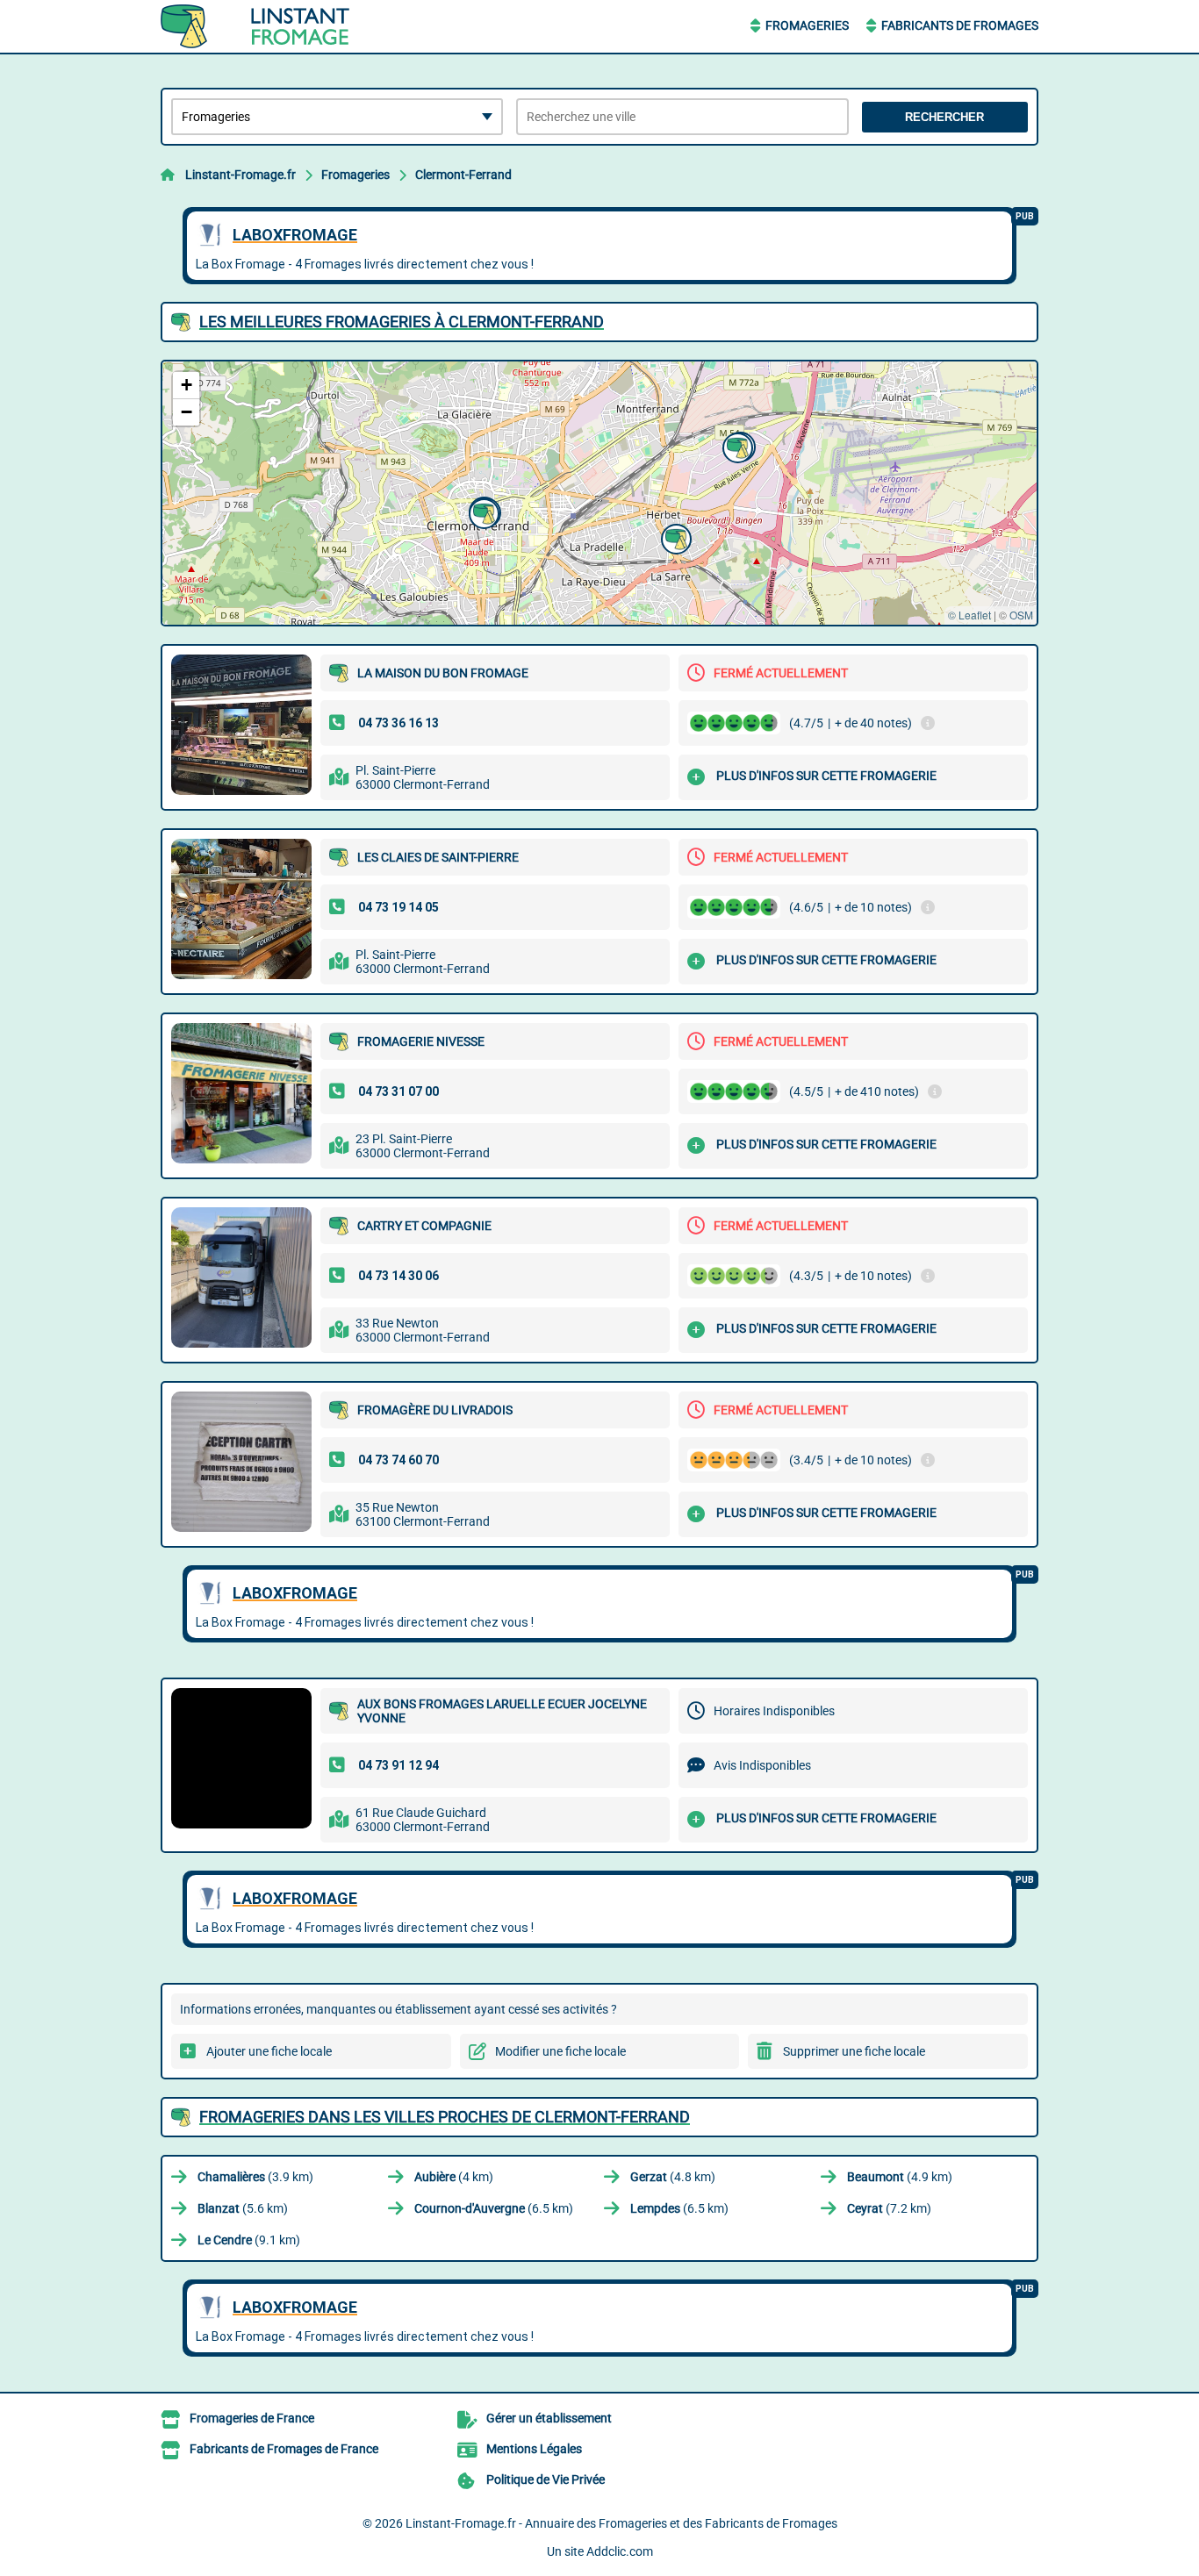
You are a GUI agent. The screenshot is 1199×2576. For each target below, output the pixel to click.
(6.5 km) (494, 2208)
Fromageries (807, 25)
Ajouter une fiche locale (269, 2051)
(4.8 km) (673, 2177)
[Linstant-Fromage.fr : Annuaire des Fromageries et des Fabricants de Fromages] (270, 26)
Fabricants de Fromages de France (284, 2449)
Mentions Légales (534, 2449)
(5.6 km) (243, 2208)
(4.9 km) (900, 2177)
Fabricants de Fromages (960, 25)
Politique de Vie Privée (546, 2479)
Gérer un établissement (549, 2418)
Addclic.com (620, 2551)
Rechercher (944, 117)
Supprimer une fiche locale (854, 2051)
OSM (1021, 615)
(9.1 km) (249, 2240)
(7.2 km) (889, 2208)
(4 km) (454, 2177)
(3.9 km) (255, 2177)
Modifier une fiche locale (560, 2051)
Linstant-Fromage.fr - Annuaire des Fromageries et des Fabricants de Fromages (621, 2523)
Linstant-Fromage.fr (241, 175)
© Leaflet (969, 615)
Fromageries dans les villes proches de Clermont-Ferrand (445, 2117)
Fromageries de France (252, 2418)
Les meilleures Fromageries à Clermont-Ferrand (402, 322)
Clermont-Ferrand (463, 175)
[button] (482, 512)
